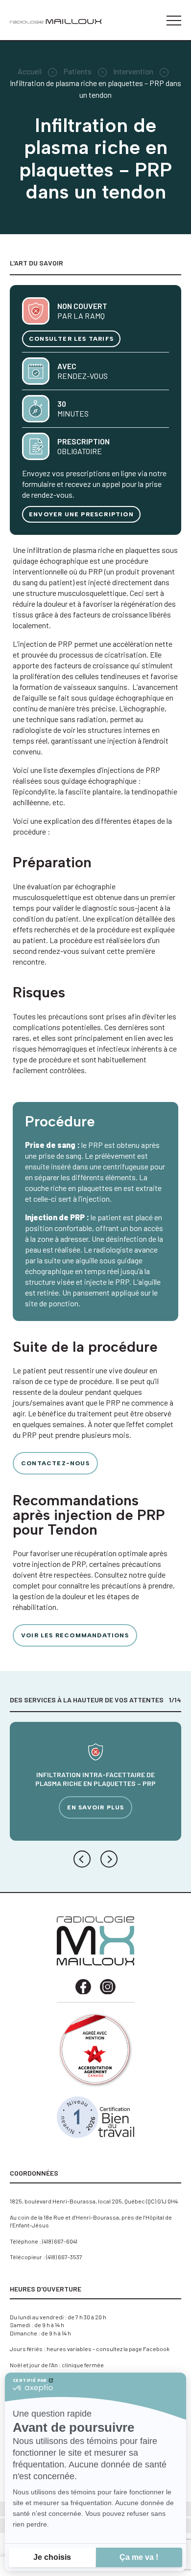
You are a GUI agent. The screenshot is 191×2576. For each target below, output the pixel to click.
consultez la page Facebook (133, 2349)
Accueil (30, 71)
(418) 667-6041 (60, 2241)
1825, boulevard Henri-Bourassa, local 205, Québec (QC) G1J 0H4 (94, 2201)
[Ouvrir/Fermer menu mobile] (174, 21)
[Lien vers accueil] (56, 21)
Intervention (133, 71)
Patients (77, 71)
